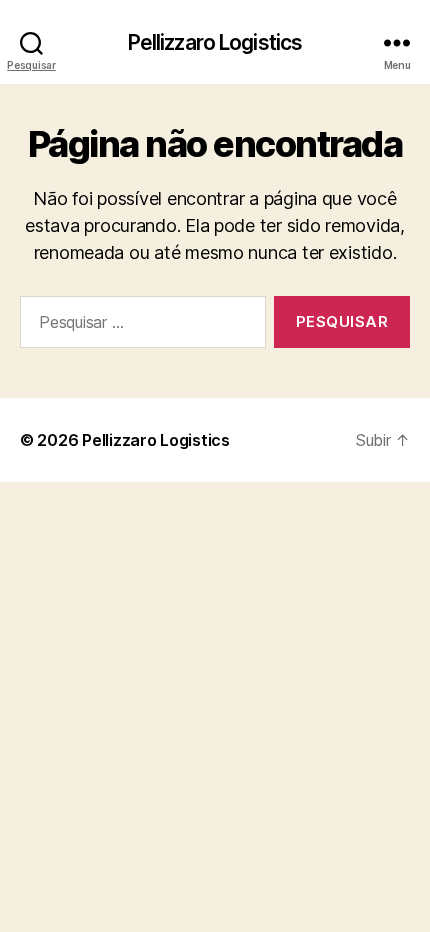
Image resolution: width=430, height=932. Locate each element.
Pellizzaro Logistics (215, 42)
